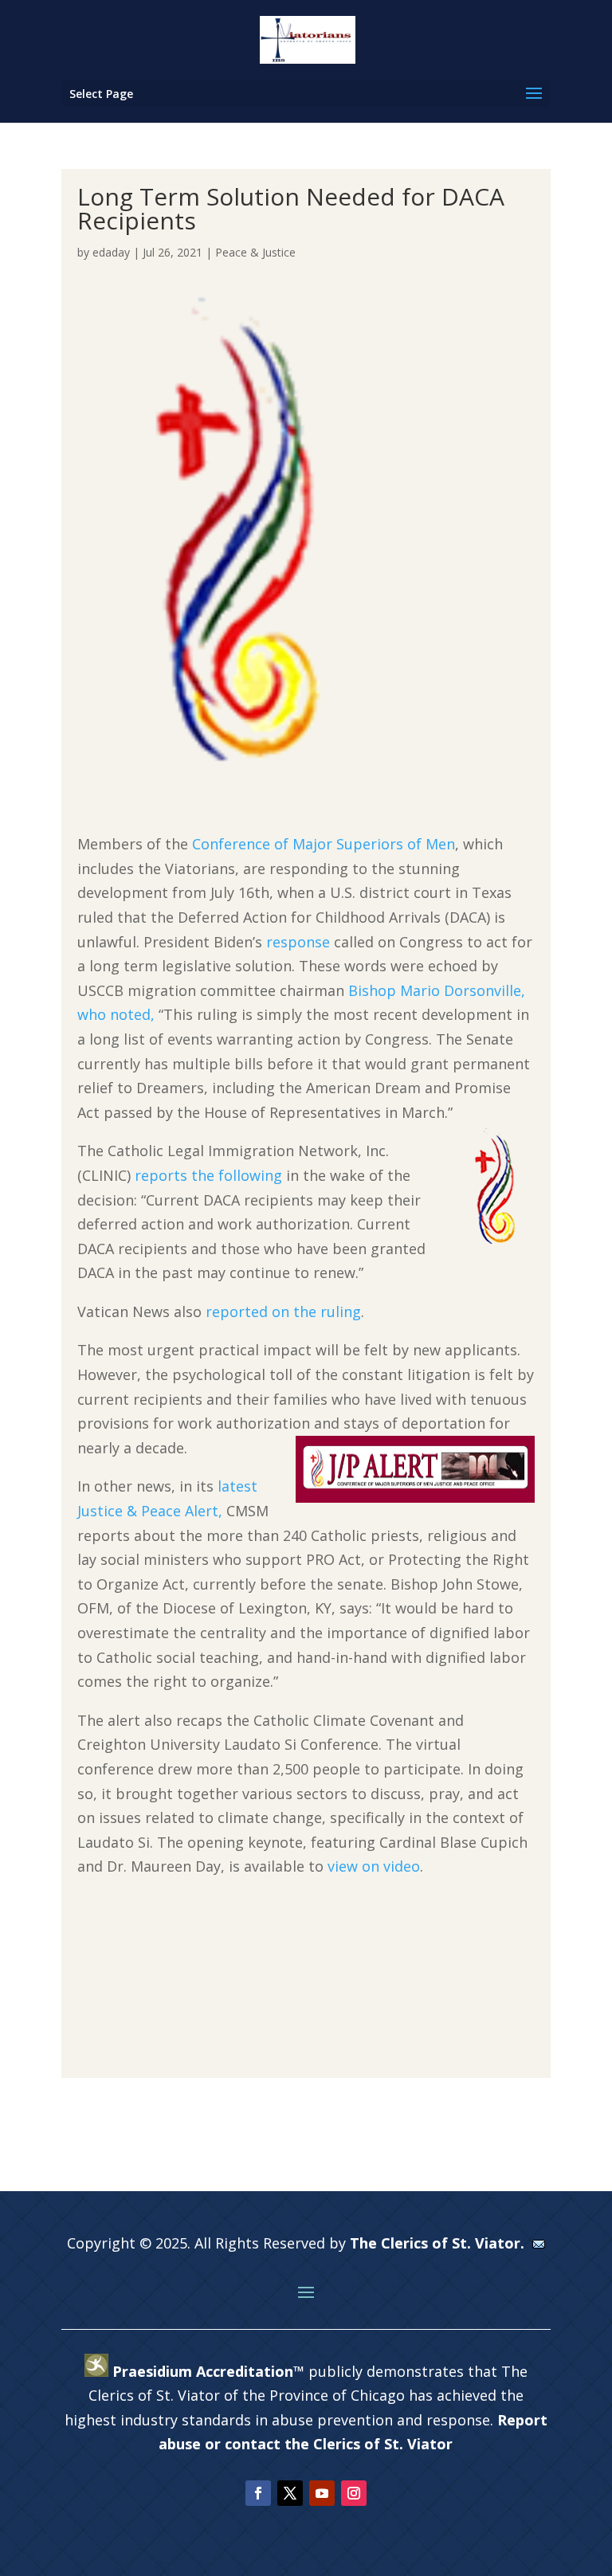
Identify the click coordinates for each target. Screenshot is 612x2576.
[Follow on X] (290, 2493)
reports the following (208, 1175)
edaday (111, 252)
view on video (374, 1866)
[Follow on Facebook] (258, 2493)
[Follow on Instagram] (354, 2493)
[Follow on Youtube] (322, 2493)
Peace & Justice (255, 252)
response (298, 942)
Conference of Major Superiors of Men (324, 844)
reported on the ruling (283, 1312)
